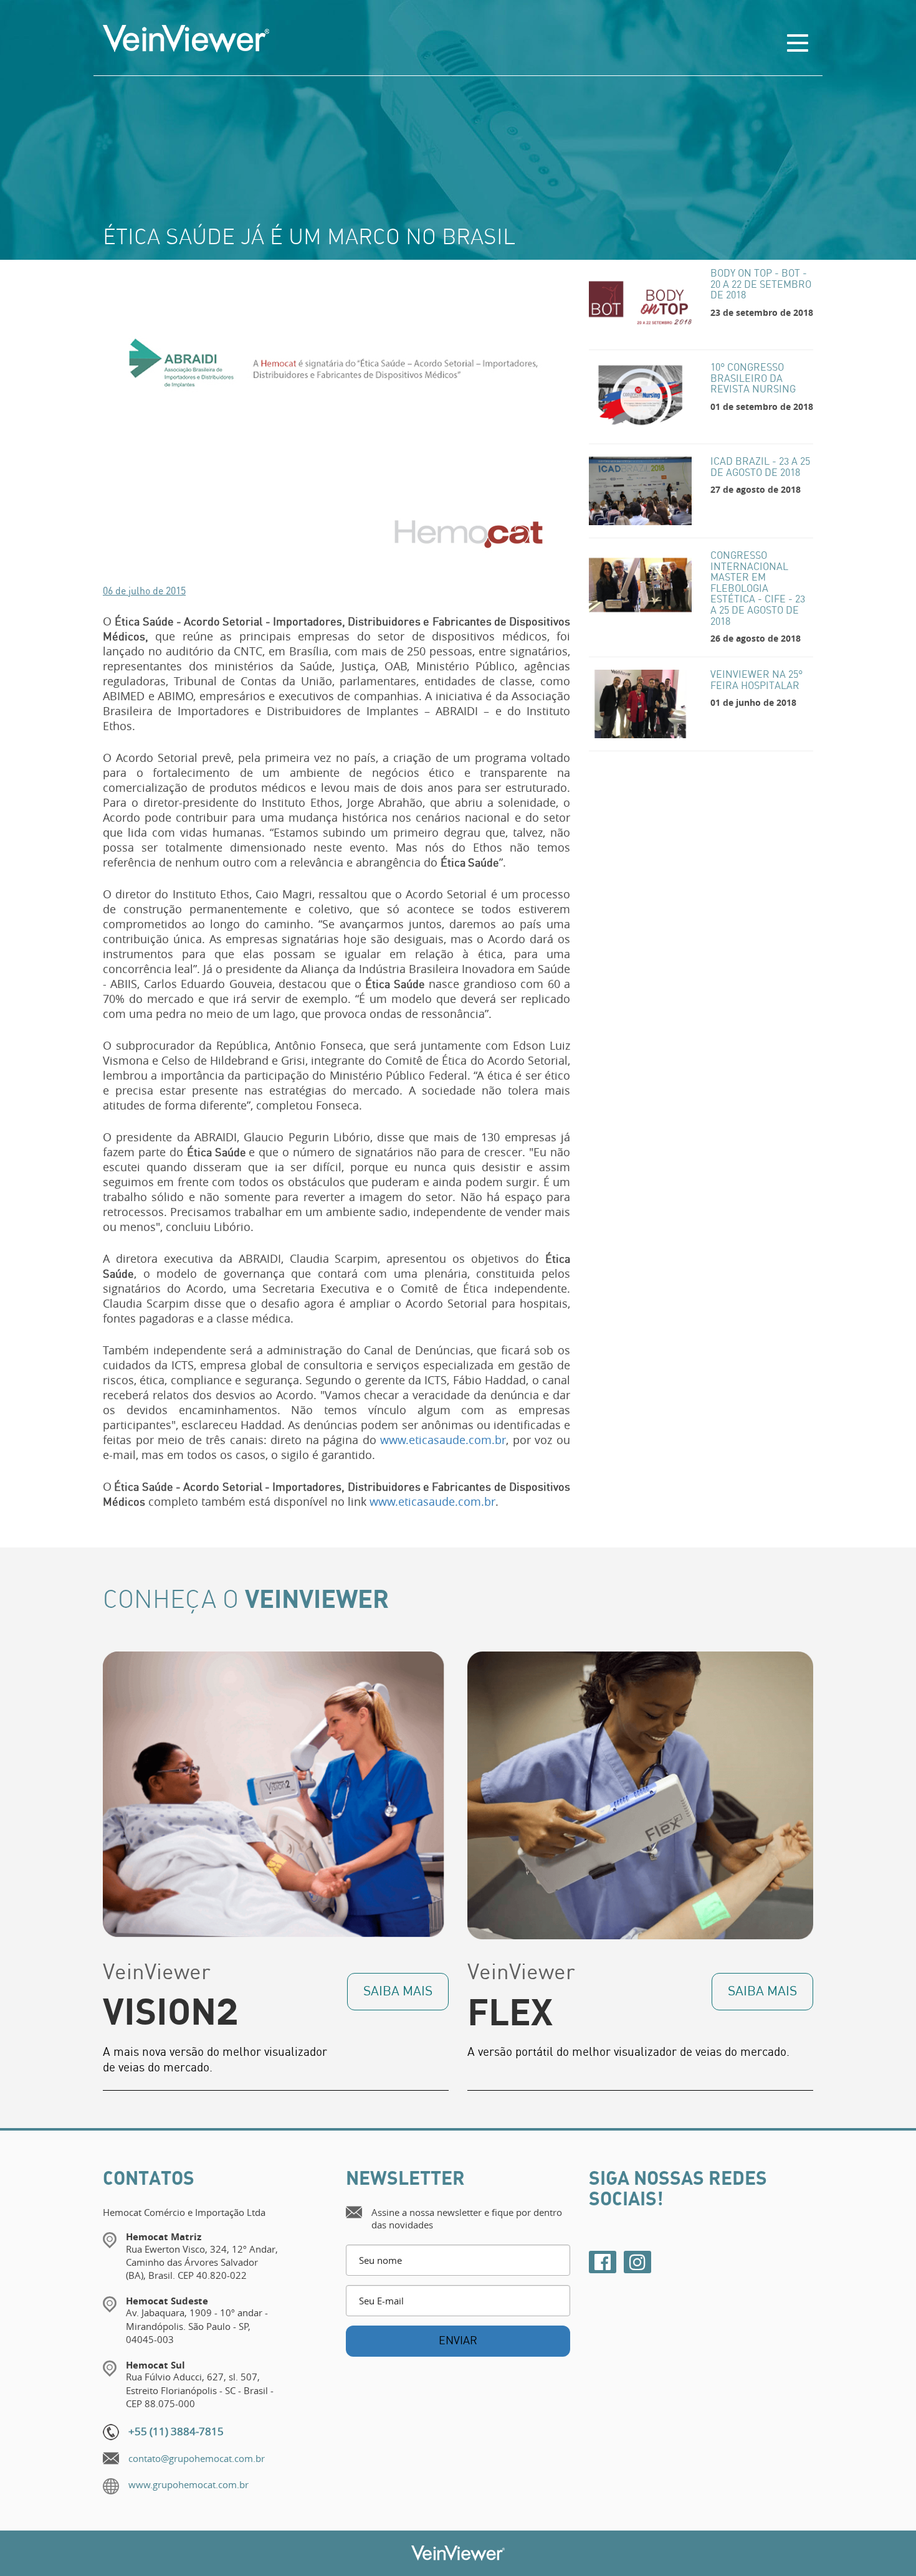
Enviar (458, 2341)
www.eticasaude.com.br (443, 1440)
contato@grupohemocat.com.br (197, 2458)
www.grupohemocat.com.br (188, 2484)
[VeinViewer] (336, 39)
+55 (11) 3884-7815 (176, 2431)
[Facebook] (603, 2262)
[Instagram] (637, 2262)
